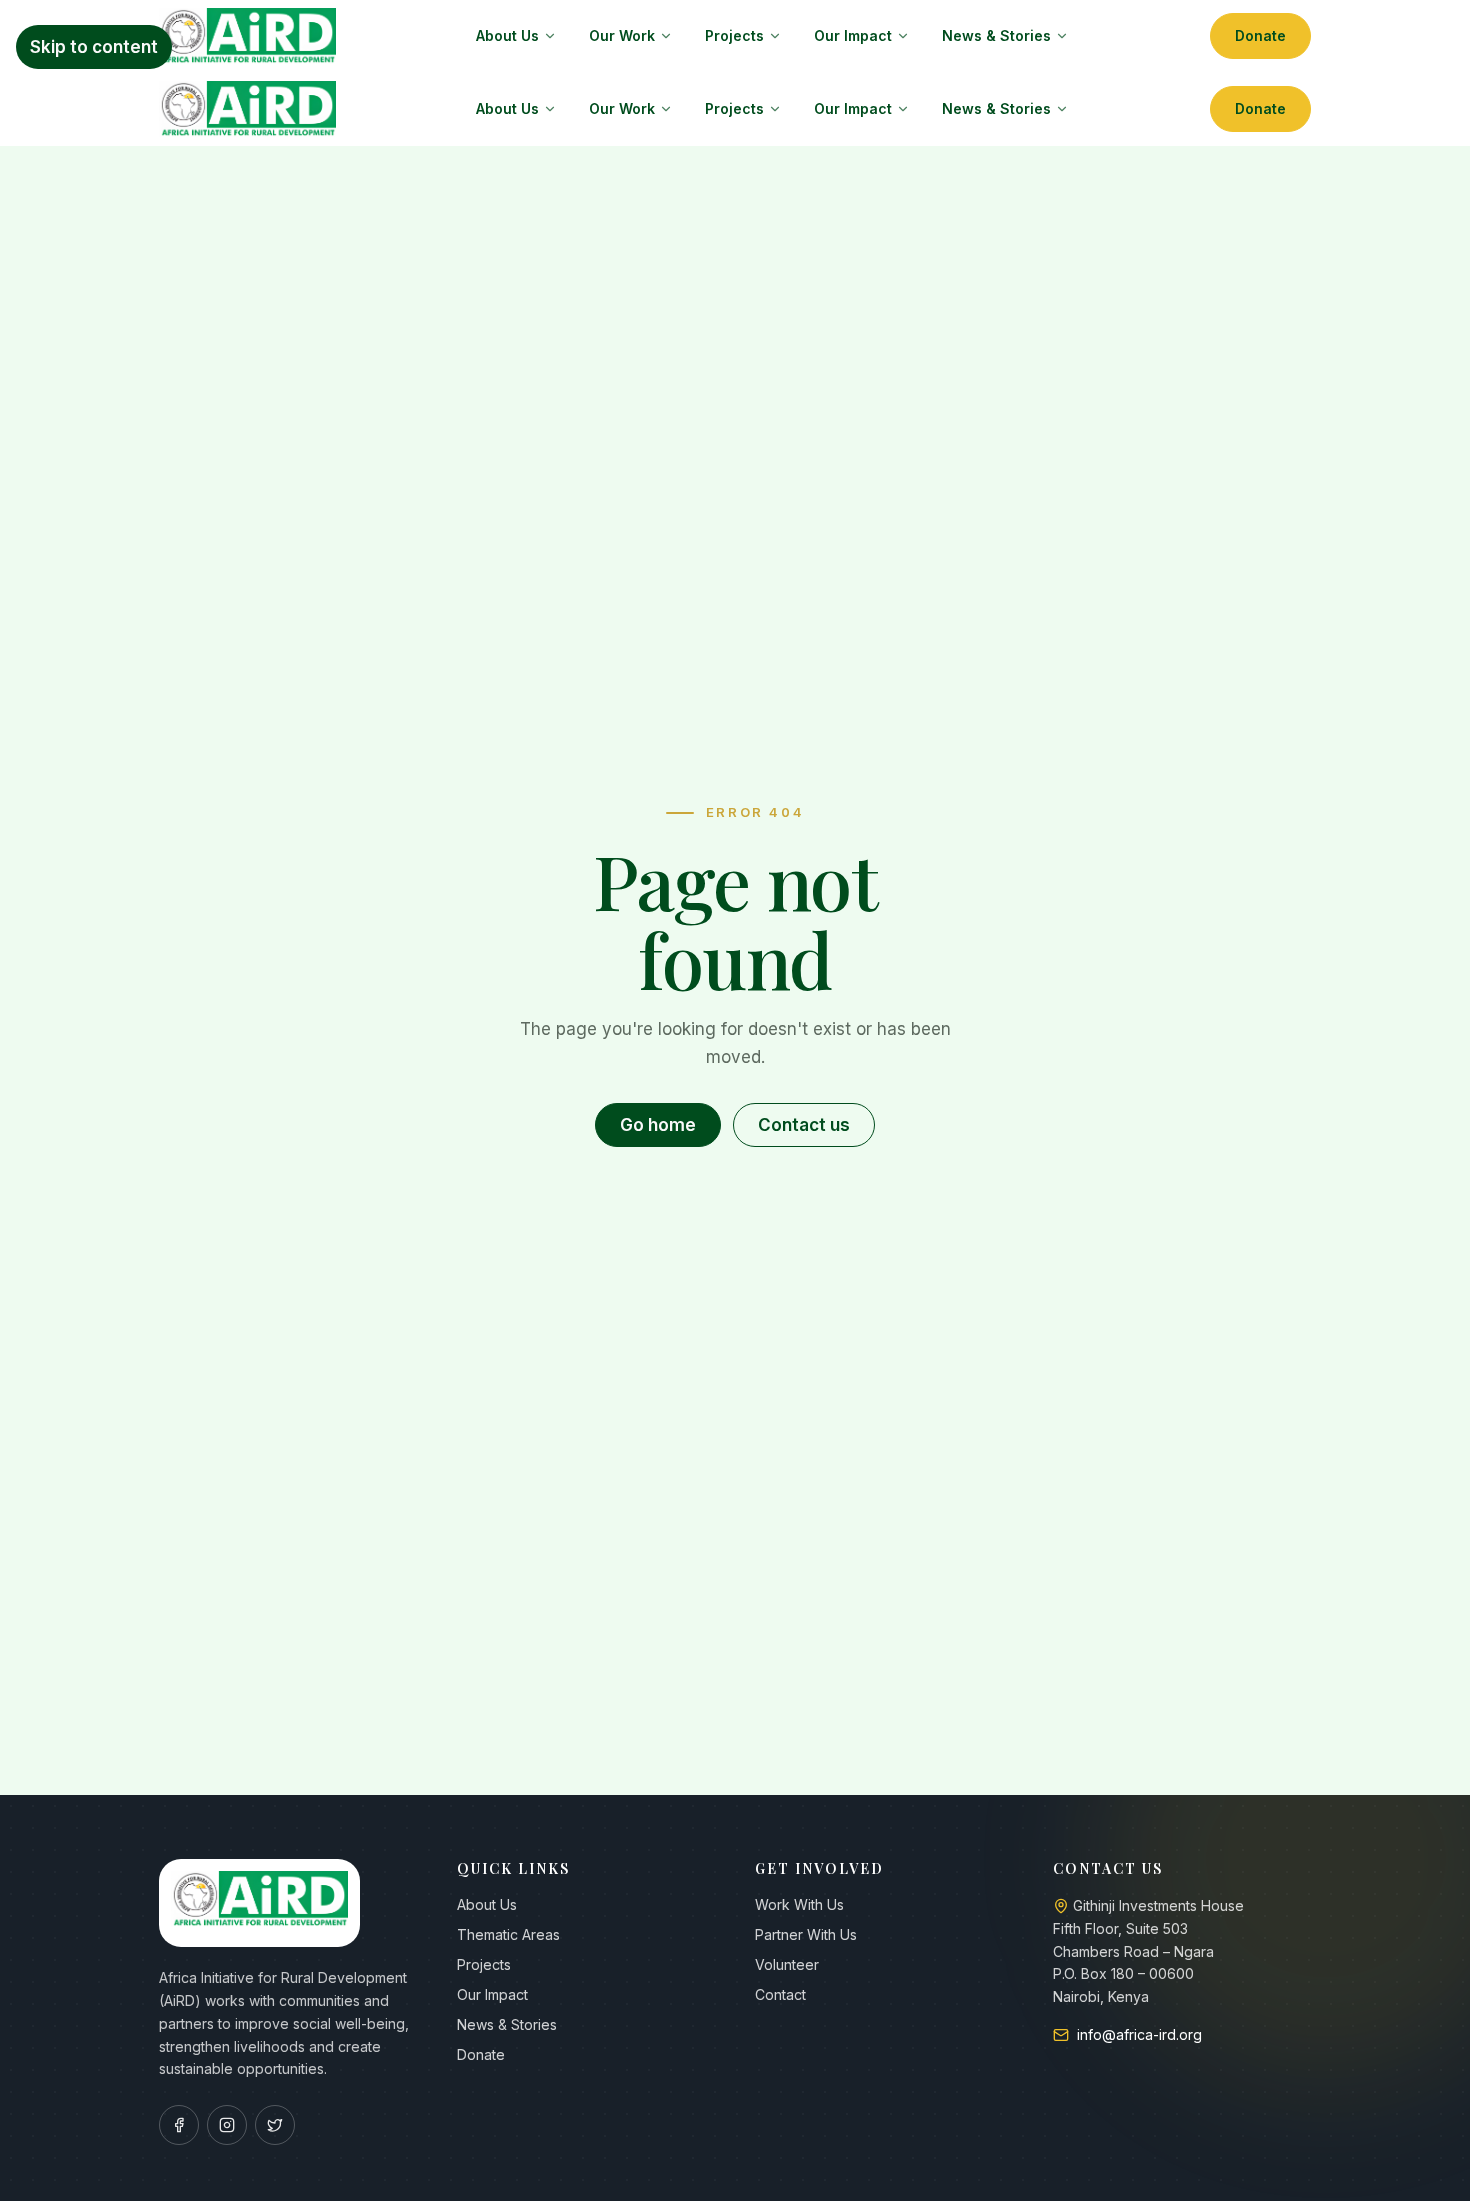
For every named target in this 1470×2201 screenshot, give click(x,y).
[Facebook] (179, 2125)
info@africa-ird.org (1139, 2034)
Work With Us (799, 1904)
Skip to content (94, 47)
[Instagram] (227, 2125)
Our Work (622, 35)
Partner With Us (806, 1934)
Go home (658, 1125)
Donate (1260, 35)
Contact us (804, 1125)
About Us (507, 35)
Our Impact (853, 35)
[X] (275, 2125)
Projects (734, 35)
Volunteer (787, 1964)
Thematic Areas (508, 1934)
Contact (780, 1994)
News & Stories (996, 35)
